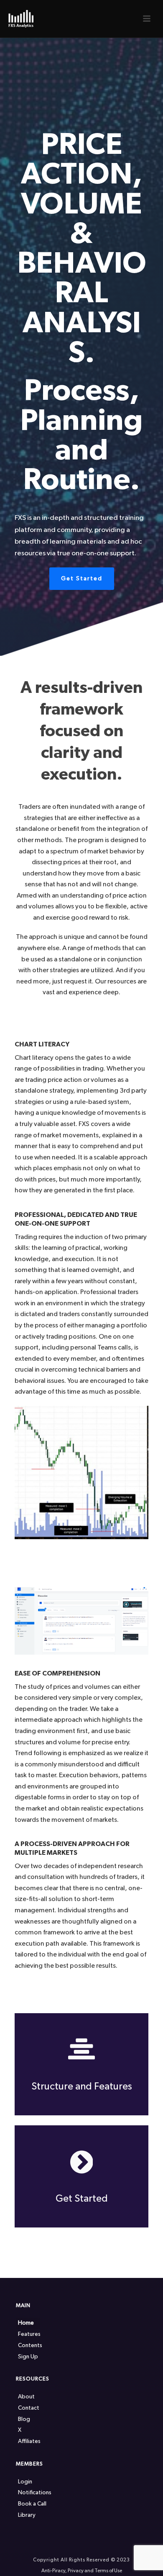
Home (26, 2323)
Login (25, 2482)
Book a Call (32, 2504)
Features (29, 2334)
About (26, 2397)
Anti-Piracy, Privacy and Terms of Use (82, 2571)
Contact (29, 2408)
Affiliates (29, 2441)
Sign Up (28, 2357)
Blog (24, 2419)
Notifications (35, 2493)
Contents (30, 2345)
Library (27, 2515)
